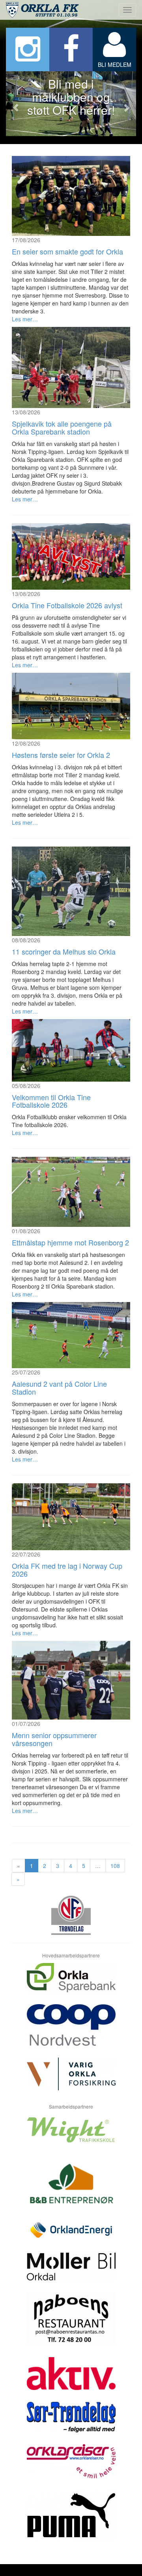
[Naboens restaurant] (71, 2325)
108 (115, 1866)
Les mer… (25, 319)
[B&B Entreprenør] (71, 2188)
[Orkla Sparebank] (71, 1984)
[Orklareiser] (71, 2467)
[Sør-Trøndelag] (71, 2423)
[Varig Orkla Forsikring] (71, 2080)
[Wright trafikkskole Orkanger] (71, 2136)
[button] (16, 104)
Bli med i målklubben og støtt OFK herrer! (71, 97)
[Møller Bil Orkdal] (71, 2272)
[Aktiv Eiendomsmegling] (71, 2380)
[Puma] (71, 2521)
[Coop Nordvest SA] (71, 2031)
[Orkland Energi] (71, 2236)
